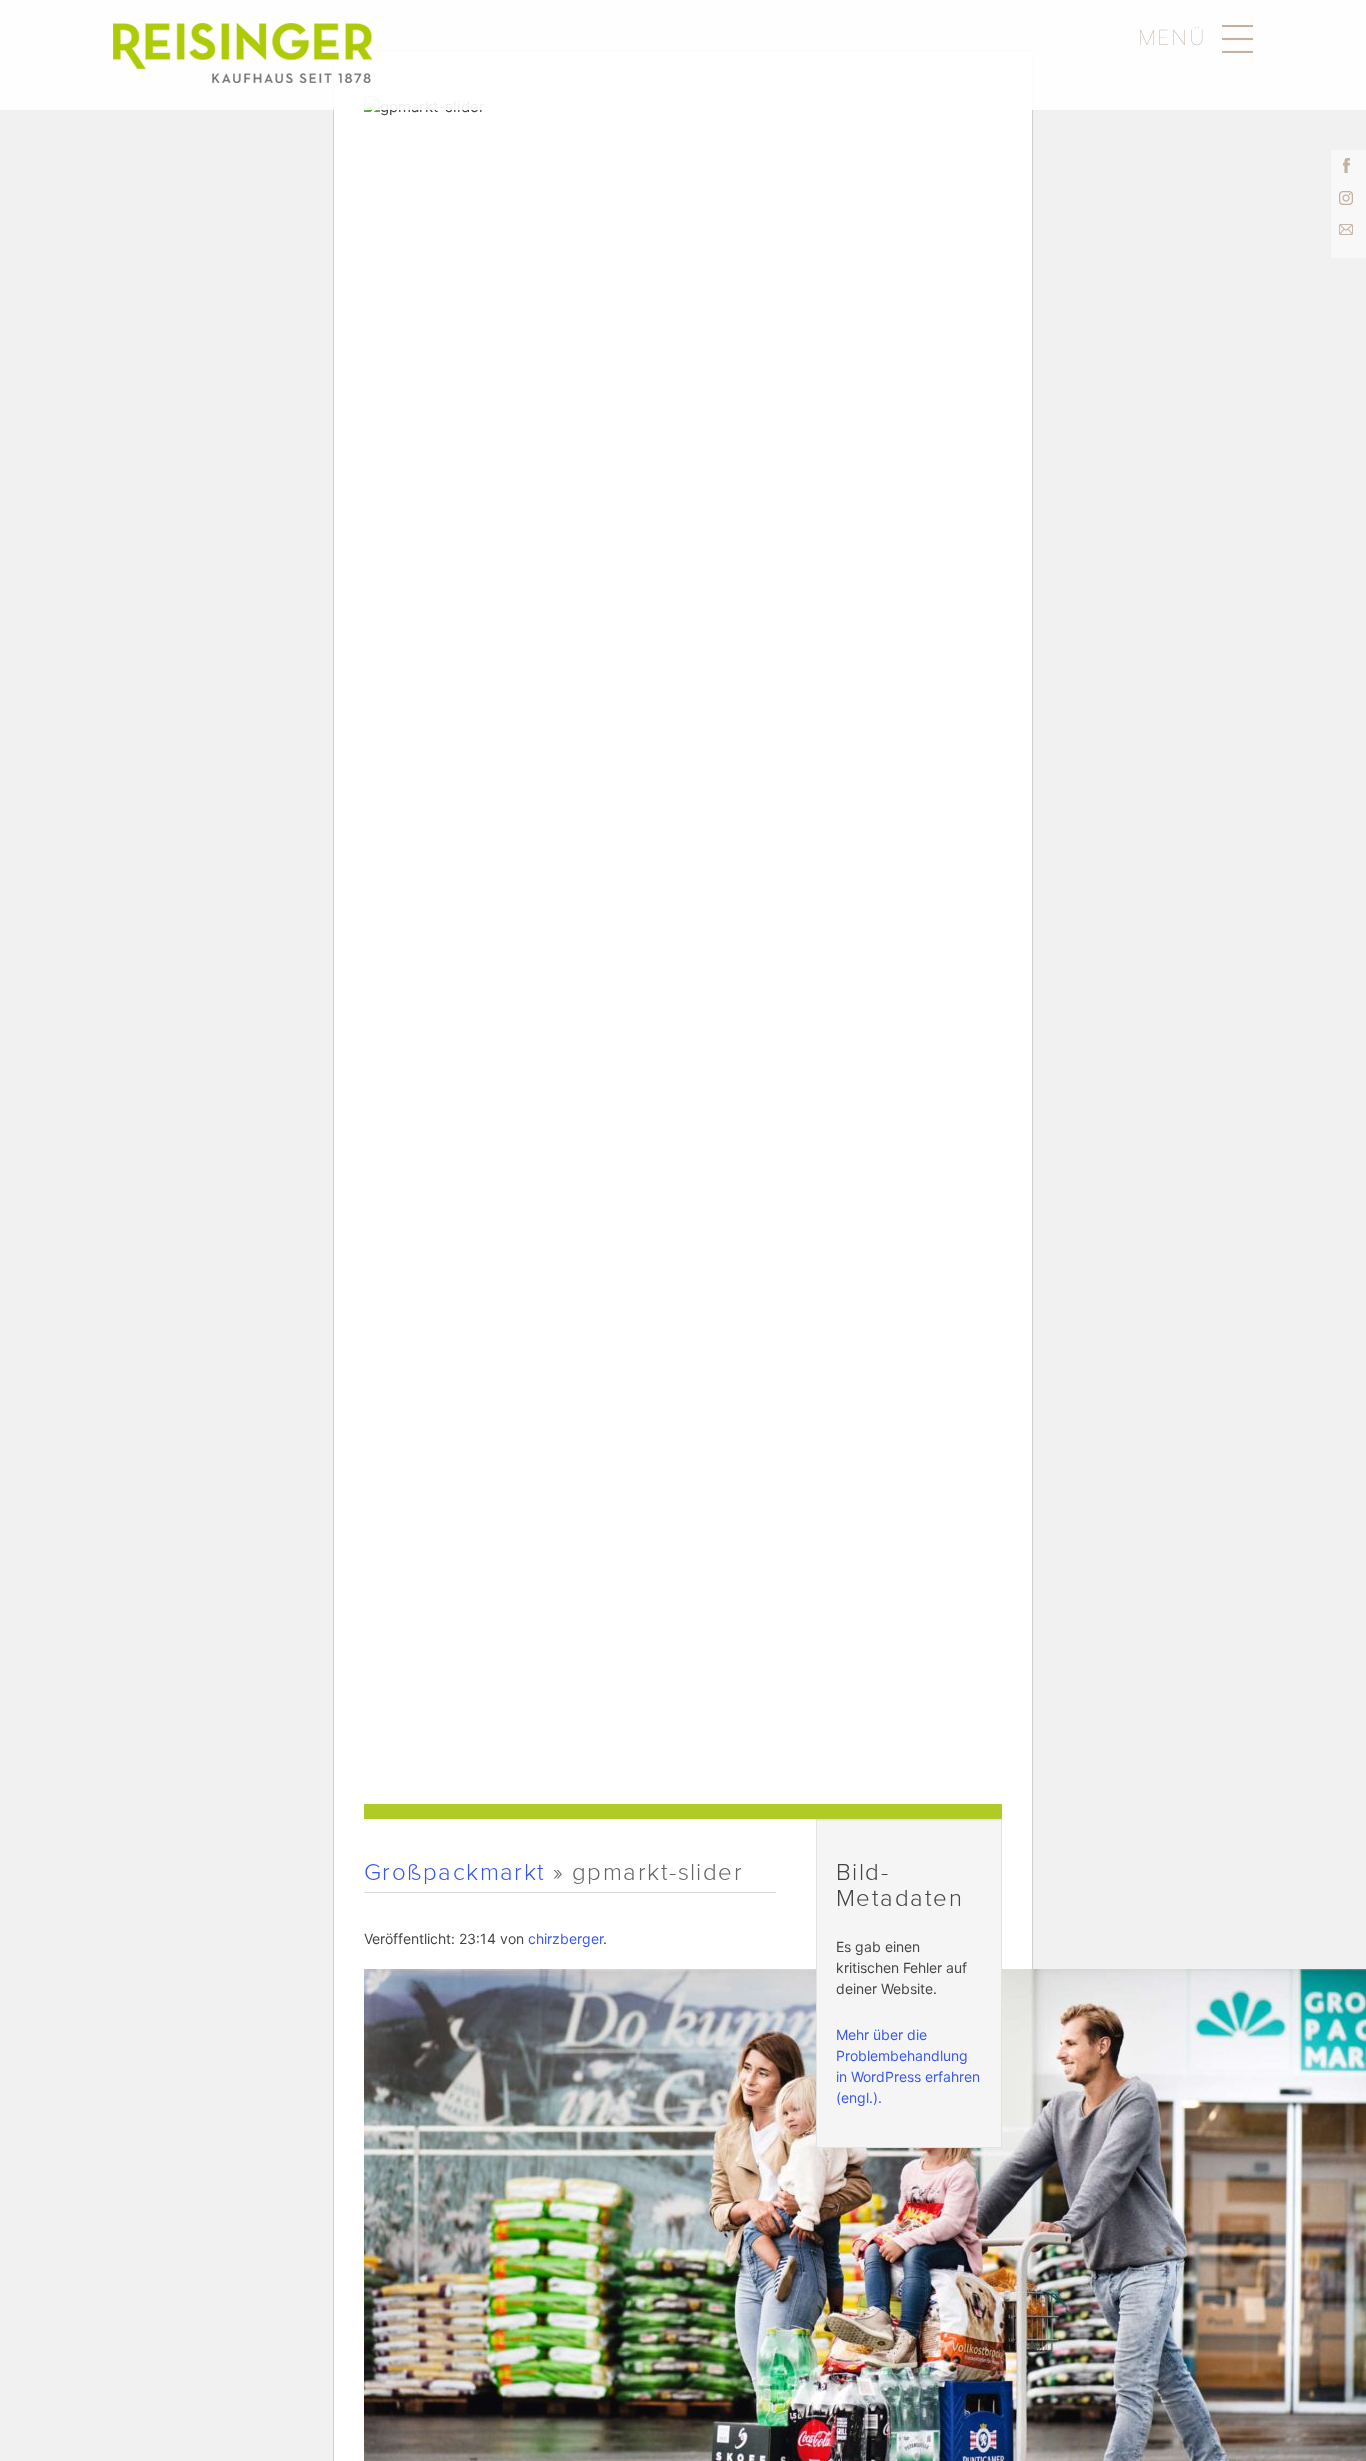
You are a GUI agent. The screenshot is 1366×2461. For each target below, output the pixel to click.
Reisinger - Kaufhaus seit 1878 (242, 53)
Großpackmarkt (455, 1871)
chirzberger (565, 1938)
